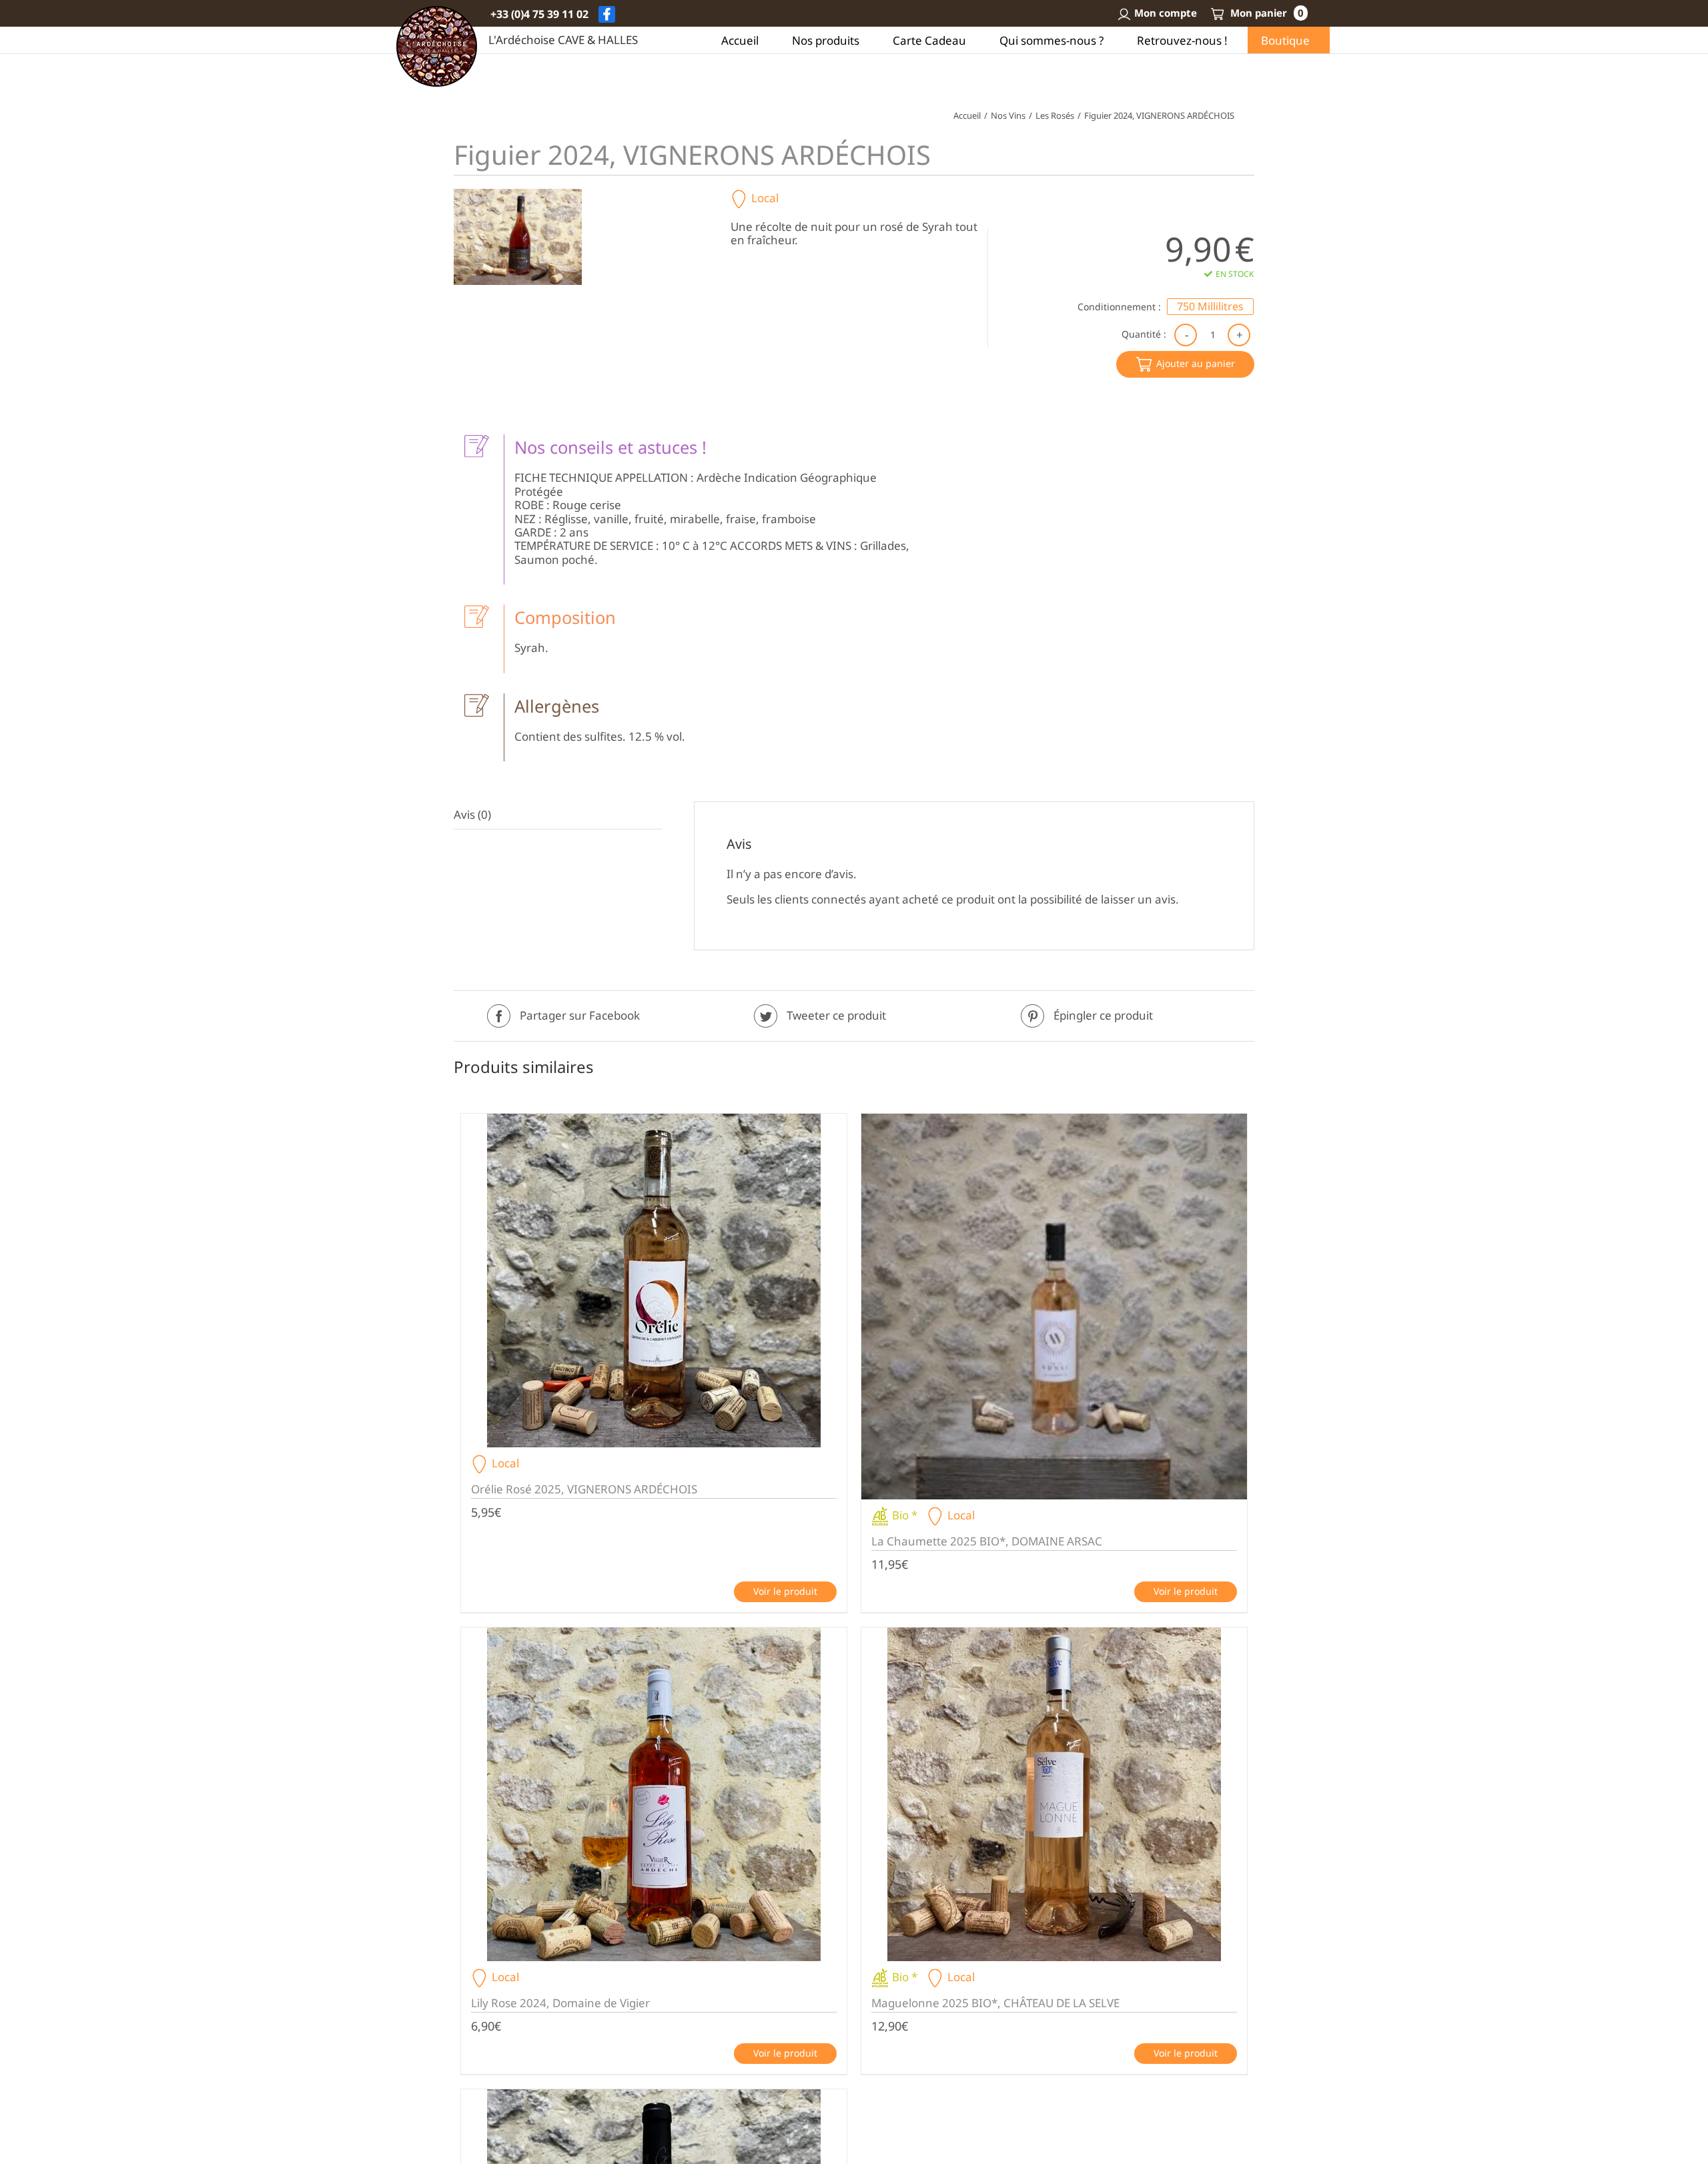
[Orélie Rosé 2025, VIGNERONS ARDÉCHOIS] (654, 1281)
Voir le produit (785, 1591)
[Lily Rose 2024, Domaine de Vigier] (654, 1794)
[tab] (558, 815)
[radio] (1210, 307)
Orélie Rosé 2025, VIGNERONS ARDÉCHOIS (584, 1489)
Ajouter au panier (1196, 363)
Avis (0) (472, 814)
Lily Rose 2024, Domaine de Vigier (560, 2003)
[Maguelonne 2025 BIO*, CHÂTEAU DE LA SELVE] (1054, 1794)
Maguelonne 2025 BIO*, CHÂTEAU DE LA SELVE (995, 2003)
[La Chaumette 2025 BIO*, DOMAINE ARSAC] (1054, 1307)
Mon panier (1266, 13)
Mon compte (1166, 13)
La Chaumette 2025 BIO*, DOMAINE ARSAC (987, 1541)
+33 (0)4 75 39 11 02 (539, 14)
